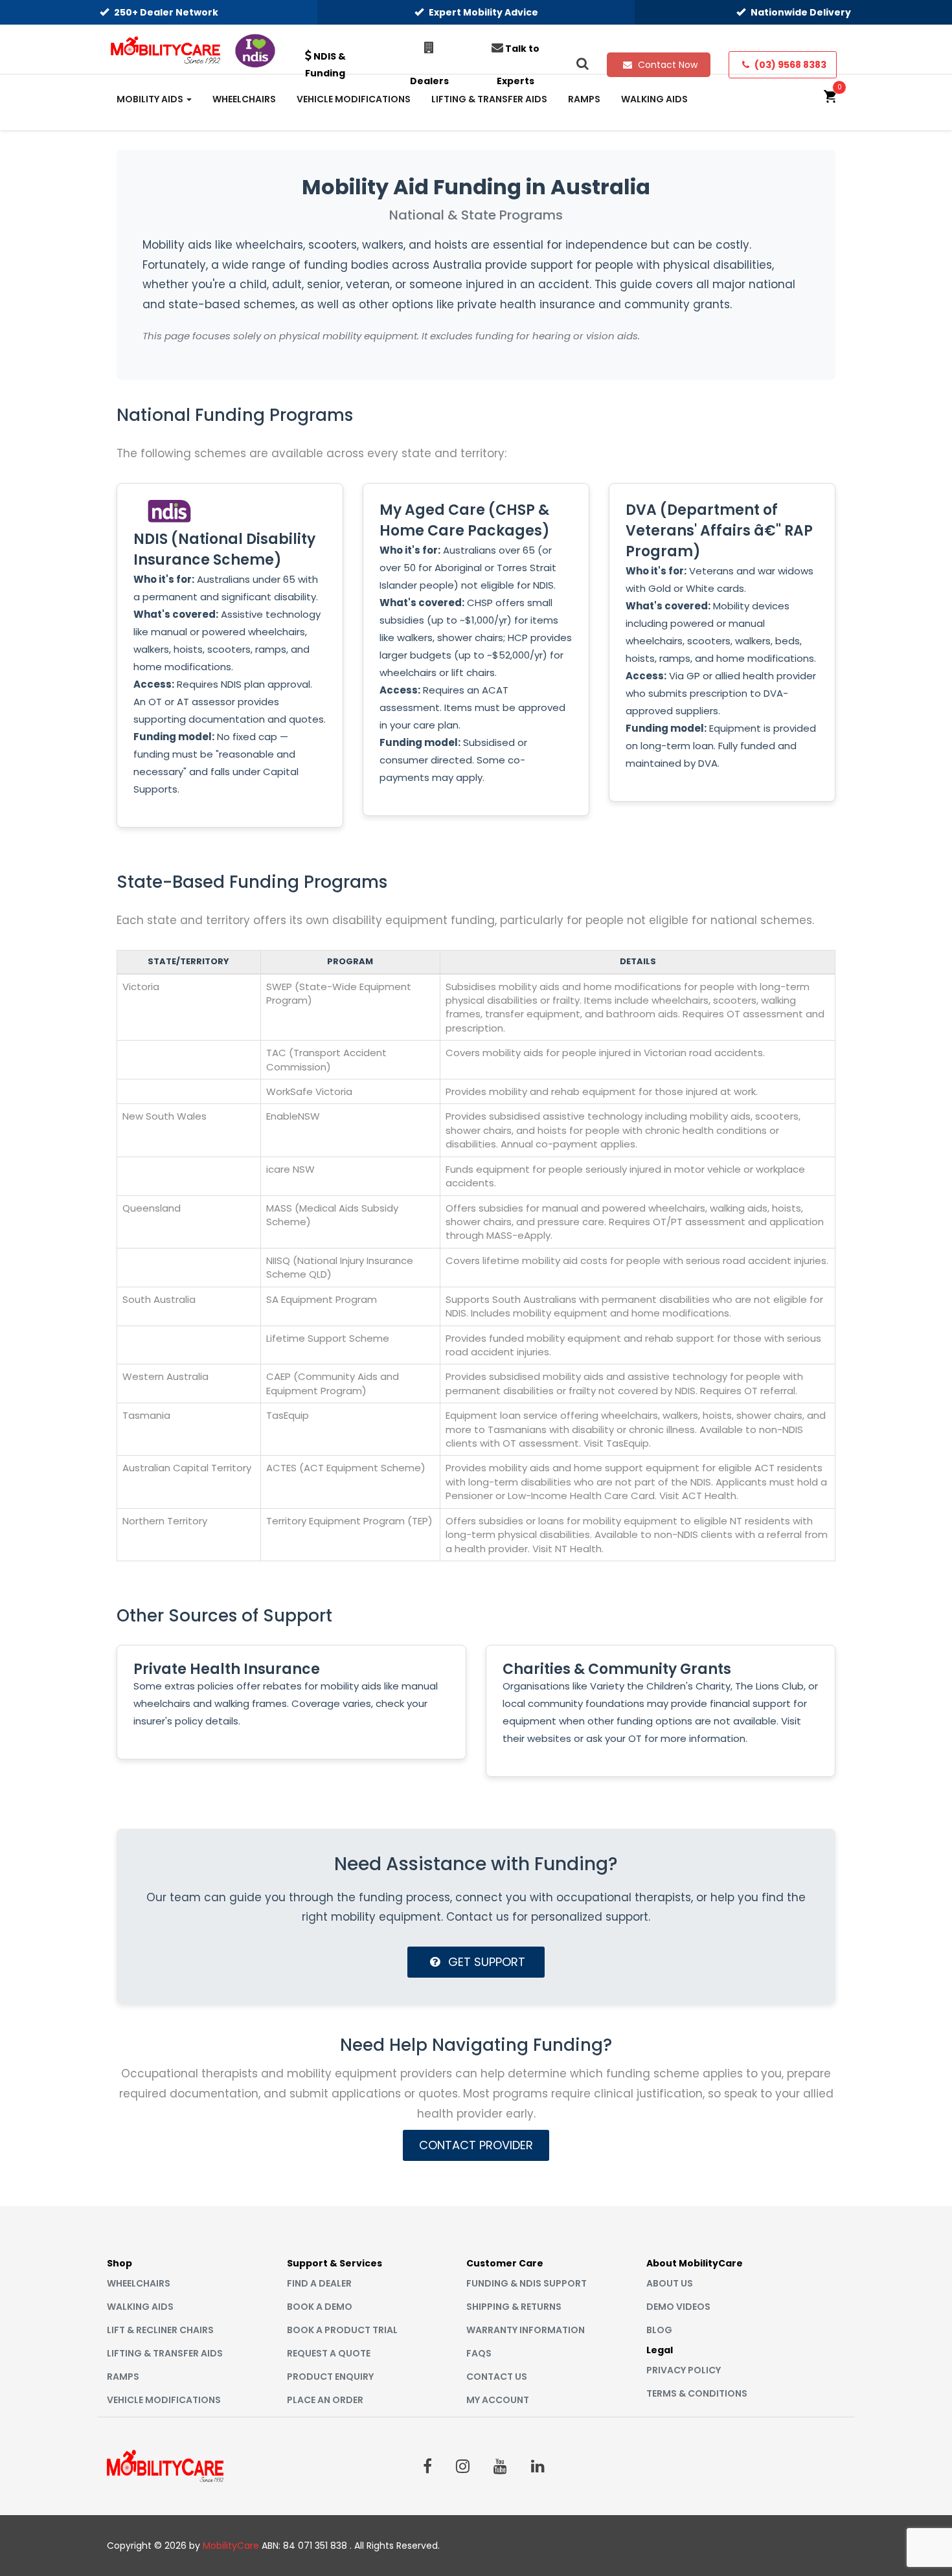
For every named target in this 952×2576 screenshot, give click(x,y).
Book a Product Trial (342, 2330)
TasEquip (288, 1415)
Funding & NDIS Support (527, 2283)
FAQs (479, 2353)
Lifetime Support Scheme (328, 1338)
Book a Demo (320, 2307)
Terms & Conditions (697, 2393)
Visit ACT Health (698, 1496)
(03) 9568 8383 (789, 65)
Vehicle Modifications (164, 2400)
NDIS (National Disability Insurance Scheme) (224, 549)
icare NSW (290, 1169)
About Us (670, 2283)
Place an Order (325, 2400)
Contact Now (666, 65)
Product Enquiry (330, 2377)
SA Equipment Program (322, 1299)
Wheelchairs (139, 2283)
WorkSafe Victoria (309, 1091)
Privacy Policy (684, 2370)
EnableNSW (293, 1116)
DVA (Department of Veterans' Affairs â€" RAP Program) (719, 531)
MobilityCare (231, 2546)
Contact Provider (476, 2145)
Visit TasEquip (616, 1443)
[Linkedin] (538, 2466)
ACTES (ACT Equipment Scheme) (346, 1468)
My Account (498, 2400)
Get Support (485, 1962)
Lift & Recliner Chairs (160, 2330)
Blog (659, 2330)
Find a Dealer (319, 2283)
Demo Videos (678, 2307)
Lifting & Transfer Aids (165, 2353)
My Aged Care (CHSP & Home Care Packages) (465, 520)
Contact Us (497, 2377)
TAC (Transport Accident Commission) (326, 1059)
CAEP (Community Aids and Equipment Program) (333, 1383)
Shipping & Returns (514, 2307)
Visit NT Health (567, 1549)
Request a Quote (329, 2353)
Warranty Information (526, 2330)
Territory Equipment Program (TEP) (349, 1521)
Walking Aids (140, 2307)
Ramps (123, 2377)
